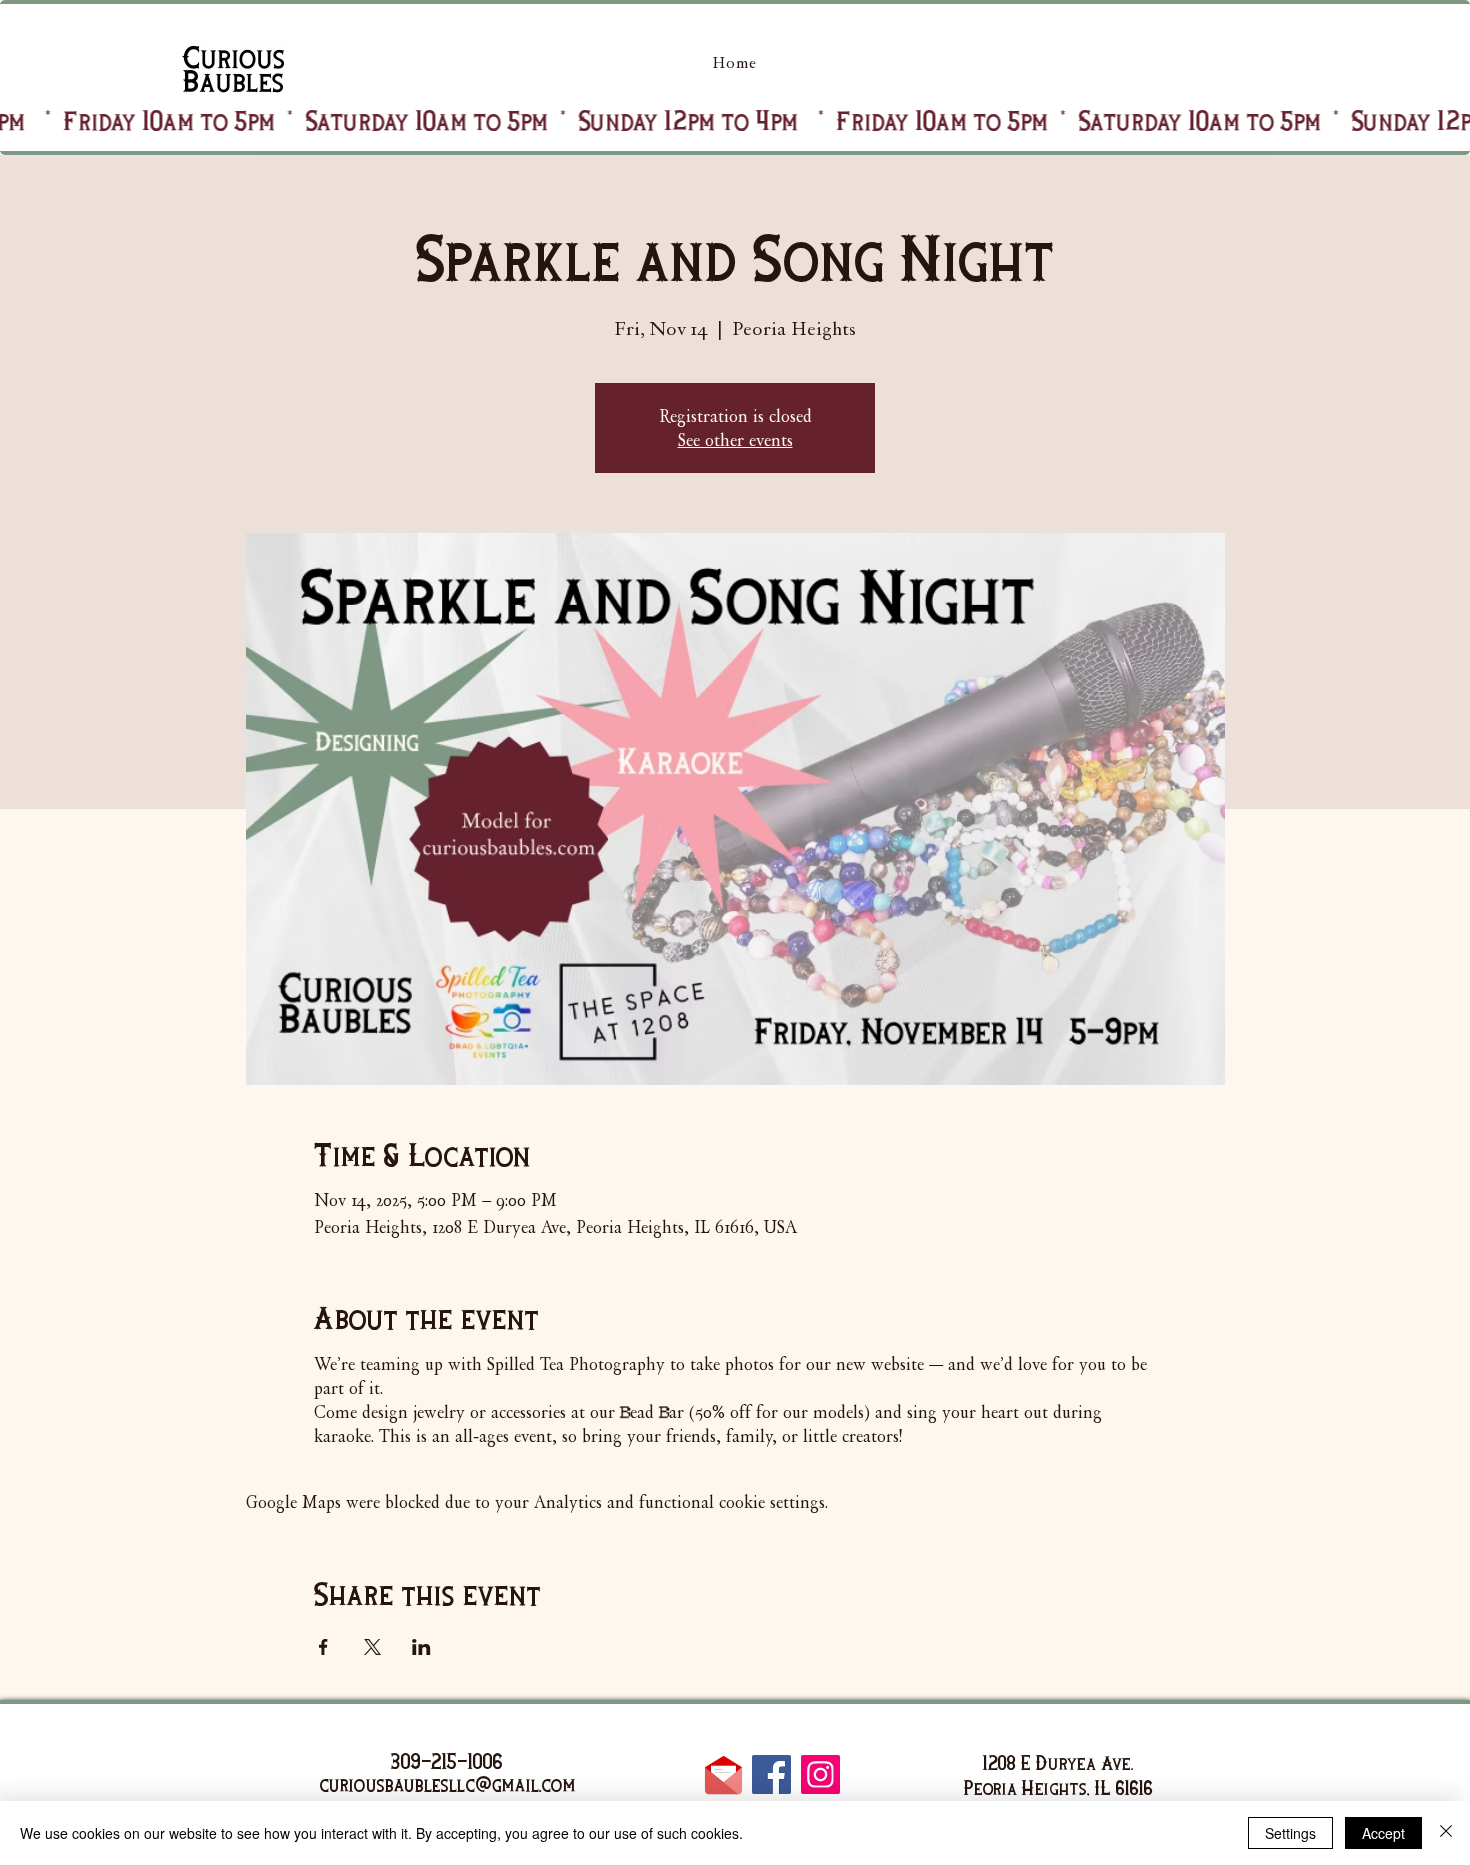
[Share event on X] (372, 1647)
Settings (1290, 1833)
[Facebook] (771, 1774)
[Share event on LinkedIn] (421, 1647)
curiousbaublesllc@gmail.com (447, 1784)
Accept (1383, 1833)
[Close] (1446, 1833)
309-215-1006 (447, 1761)
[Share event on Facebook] (323, 1647)
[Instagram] (820, 1774)
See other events (735, 440)
